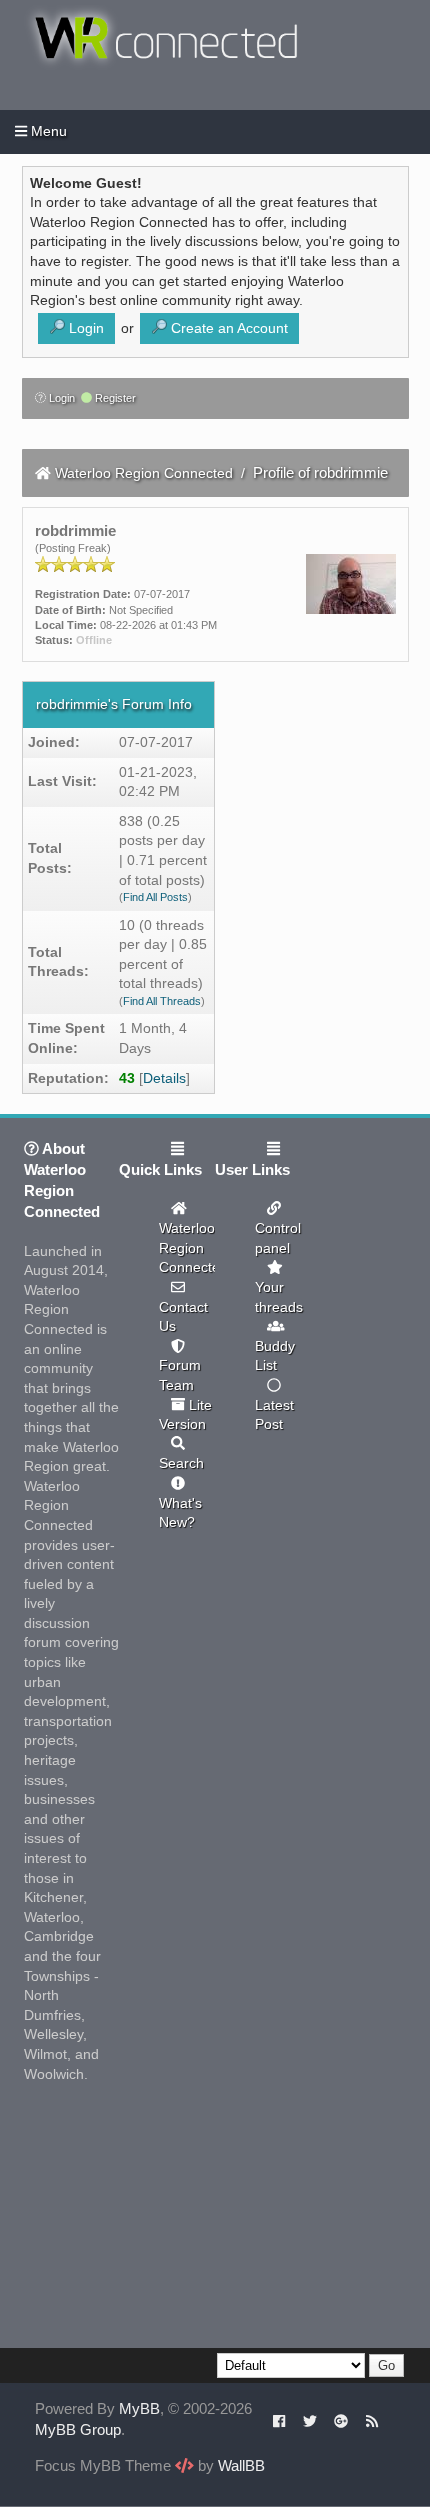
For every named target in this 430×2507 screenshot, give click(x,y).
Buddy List (275, 1356)
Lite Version (185, 1415)
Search (181, 1463)
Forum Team (180, 1375)
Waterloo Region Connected (144, 473)
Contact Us (183, 1317)
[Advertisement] (174, 2223)
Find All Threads (162, 1001)
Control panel (278, 1238)
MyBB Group (78, 2429)
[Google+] (341, 2420)
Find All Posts (155, 897)
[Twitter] (310, 2420)
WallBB (241, 2465)
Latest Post (274, 1415)
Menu (47, 131)
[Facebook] (279, 2420)
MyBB (139, 2408)
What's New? (180, 1513)
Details (164, 1078)
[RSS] (372, 2420)
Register (114, 398)
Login (60, 398)
